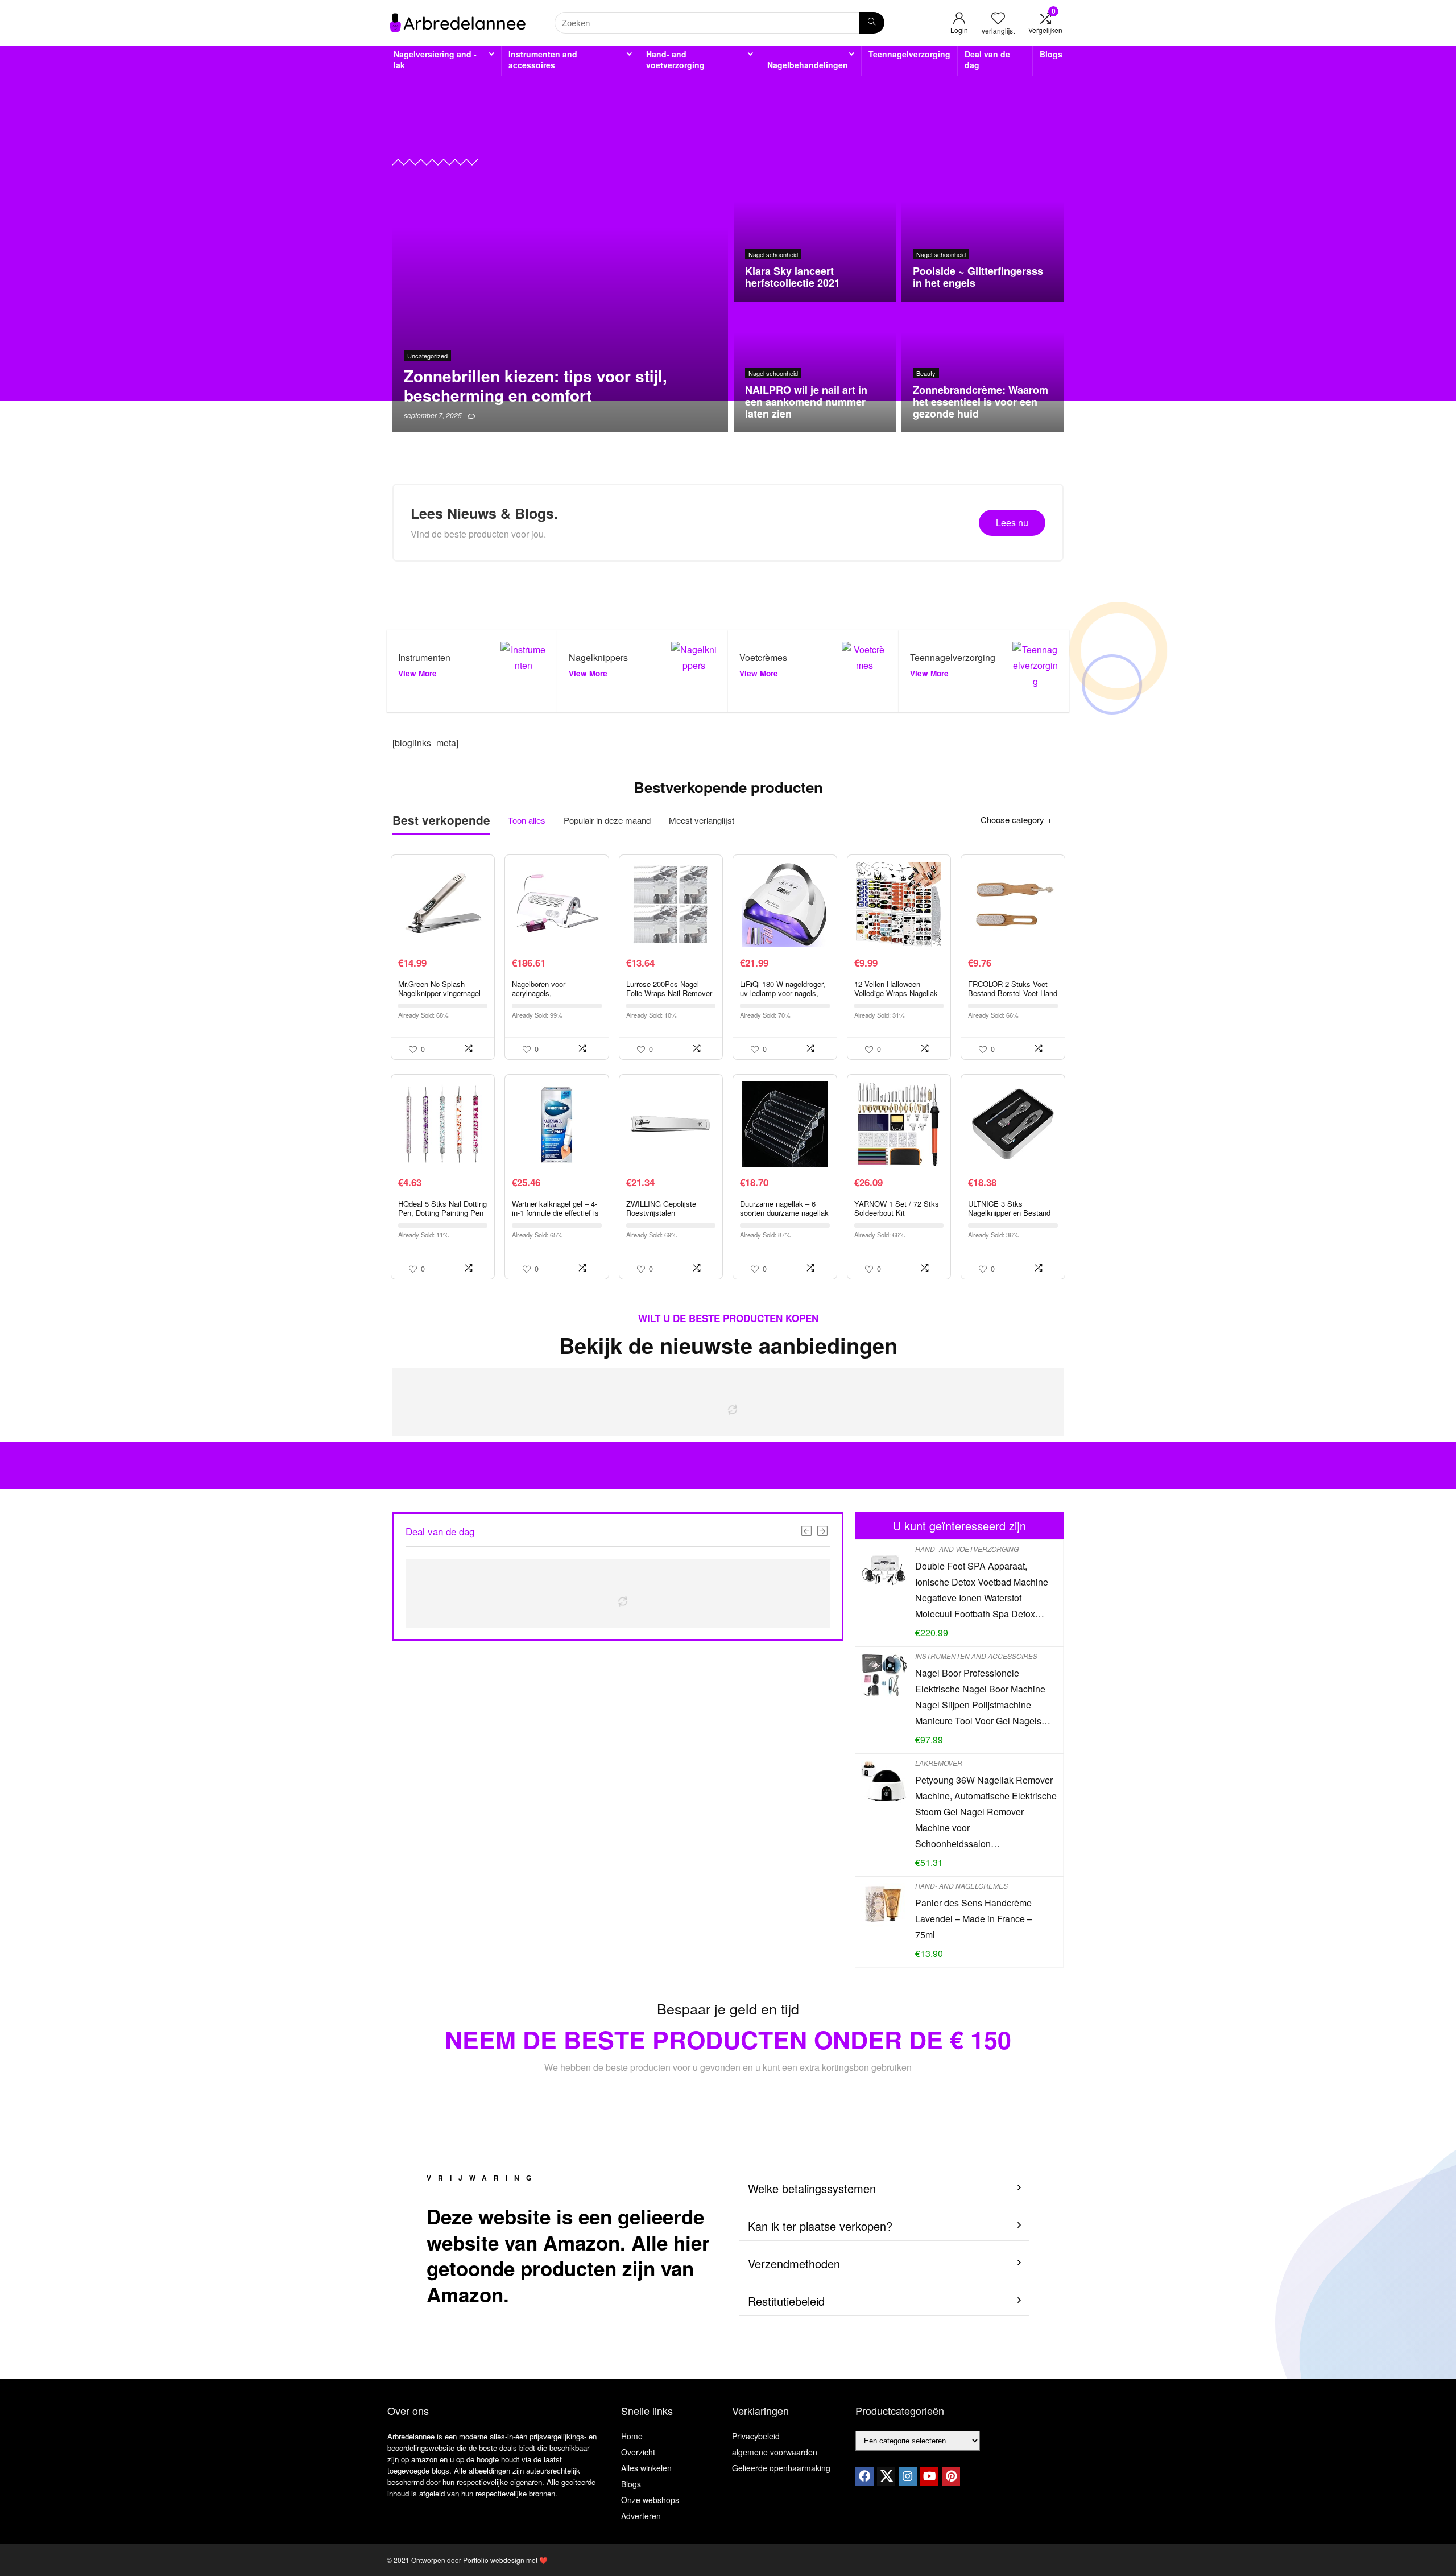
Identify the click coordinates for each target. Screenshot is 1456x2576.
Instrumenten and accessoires (543, 59)
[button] (884, 2189)
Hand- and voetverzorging (675, 59)
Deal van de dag (987, 59)
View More (417, 673)
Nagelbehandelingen (808, 65)
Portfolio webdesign (494, 2560)
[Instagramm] (908, 2476)
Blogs (1051, 54)
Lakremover (939, 1763)
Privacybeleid (756, 2436)
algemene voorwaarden (775, 2452)
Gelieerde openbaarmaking (781, 2468)
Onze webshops (650, 2500)
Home (632, 2436)
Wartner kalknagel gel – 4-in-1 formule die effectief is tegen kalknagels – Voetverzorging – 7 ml (555, 1217)
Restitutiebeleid (786, 2301)
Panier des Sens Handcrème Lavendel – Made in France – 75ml (974, 1919)
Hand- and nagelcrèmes (961, 1886)
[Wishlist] (998, 18)
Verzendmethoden (794, 2263)
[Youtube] (929, 2476)
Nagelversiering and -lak (435, 59)
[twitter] (886, 2476)
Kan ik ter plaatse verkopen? (820, 2226)
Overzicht (638, 2452)
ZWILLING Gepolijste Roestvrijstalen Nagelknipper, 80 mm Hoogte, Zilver (661, 1217)
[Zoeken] (872, 23)
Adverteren (641, 2516)
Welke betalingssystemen (812, 2188)
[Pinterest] (951, 2476)
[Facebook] (864, 2476)
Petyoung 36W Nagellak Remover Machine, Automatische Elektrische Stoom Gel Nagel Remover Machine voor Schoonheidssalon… (986, 1812)
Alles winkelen (646, 2468)
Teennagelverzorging (909, 54)
